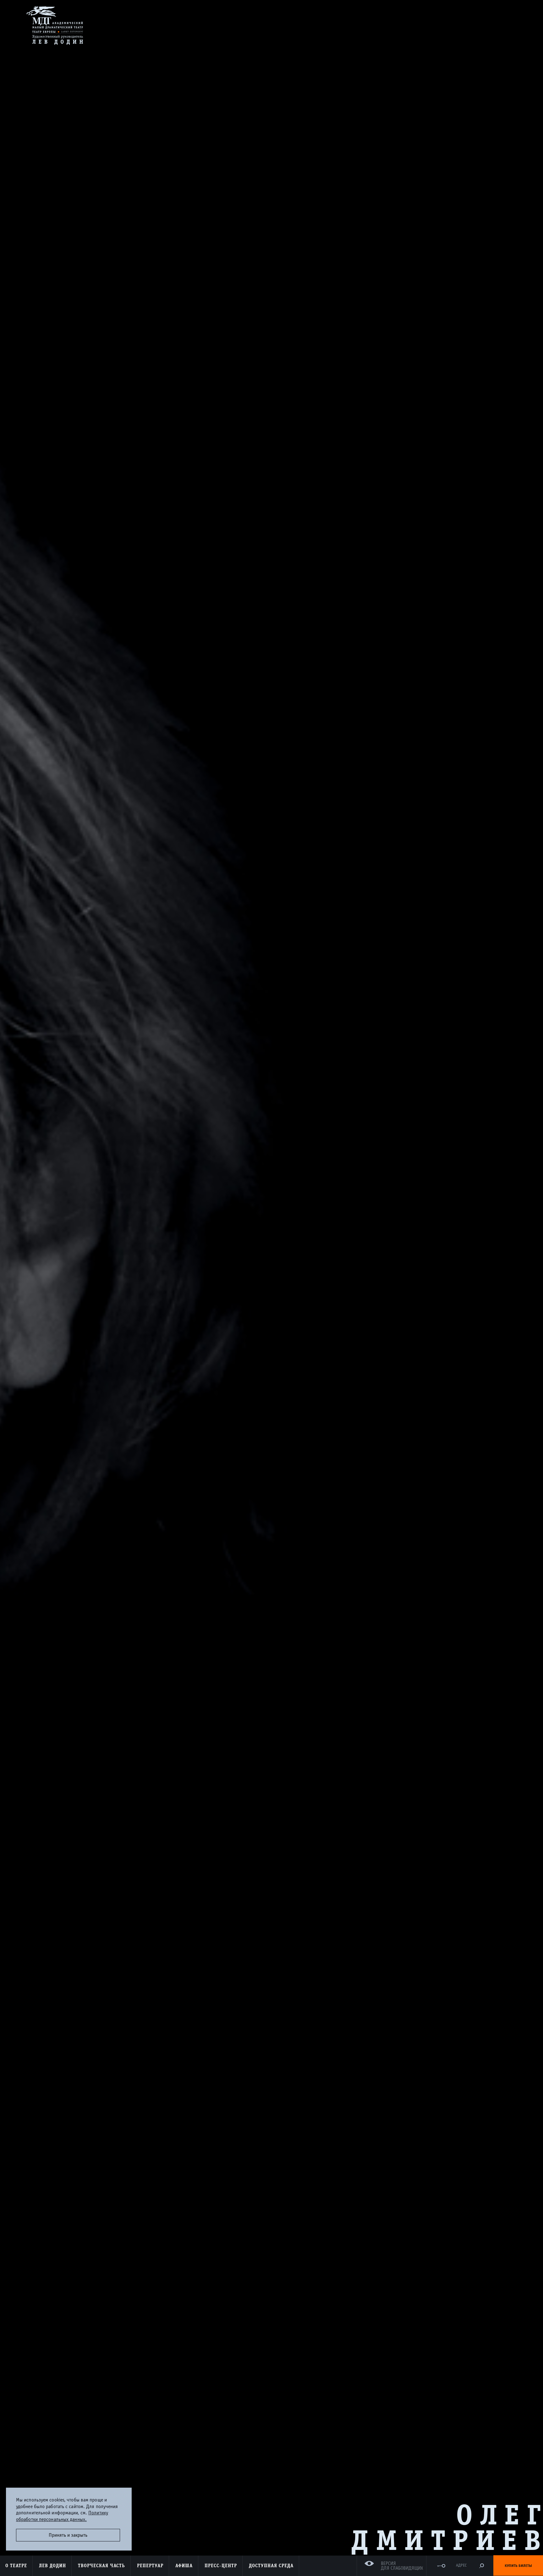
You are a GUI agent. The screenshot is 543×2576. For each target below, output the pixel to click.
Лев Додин (52, 2566)
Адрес (461, 2565)
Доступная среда (271, 2566)
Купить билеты (518, 2566)
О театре (16, 2566)
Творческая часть (101, 2566)
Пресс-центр (221, 2566)
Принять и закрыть (68, 2535)
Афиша (184, 2566)
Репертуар (150, 2566)
